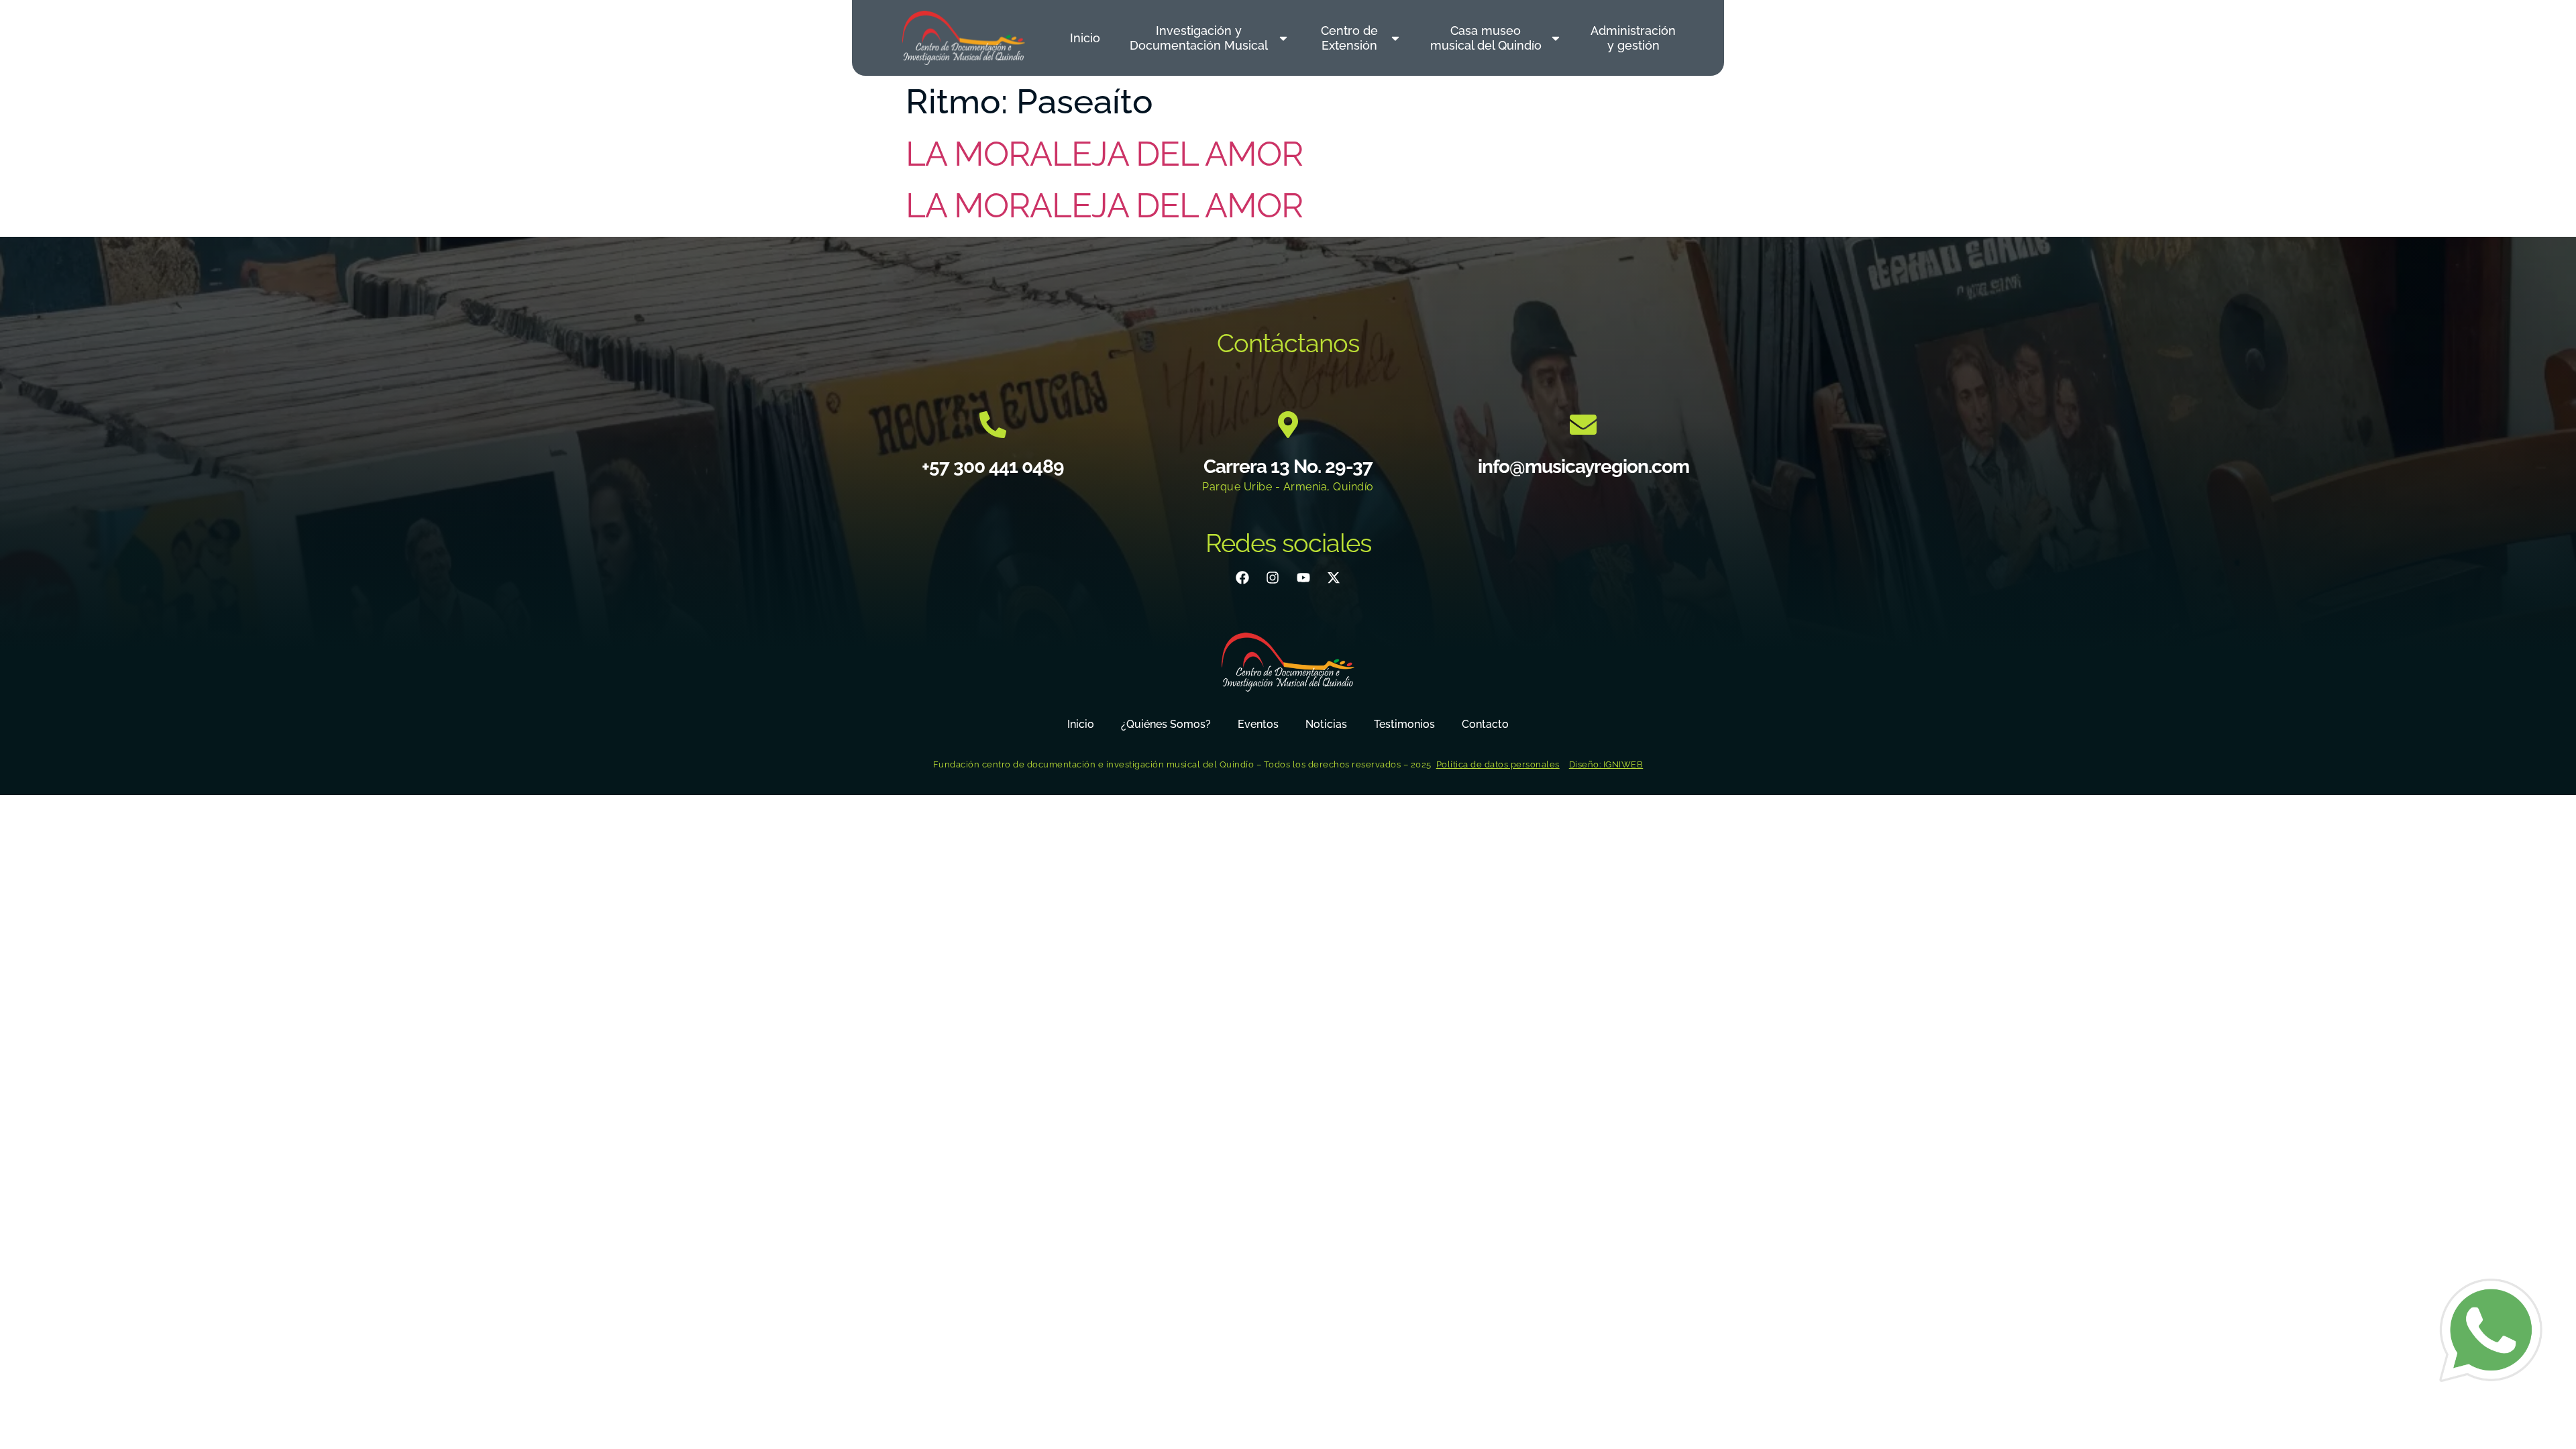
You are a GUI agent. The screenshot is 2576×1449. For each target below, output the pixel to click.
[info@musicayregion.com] (1583, 425)
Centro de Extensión (1349, 38)
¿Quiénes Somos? (1166, 724)
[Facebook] (1242, 578)
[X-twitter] (1334, 578)
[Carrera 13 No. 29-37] (1288, 425)
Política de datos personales (1498, 764)
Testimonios (1404, 724)
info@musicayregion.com (1584, 467)
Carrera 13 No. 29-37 (1288, 467)
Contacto (1485, 724)
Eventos (1258, 724)
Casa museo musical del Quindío (1486, 38)
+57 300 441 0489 (993, 467)
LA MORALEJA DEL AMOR (1104, 154)
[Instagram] (1273, 578)
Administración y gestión (1633, 38)
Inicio (1085, 38)
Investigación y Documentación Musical (1199, 38)
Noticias (1326, 724)
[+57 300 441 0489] (993, 425)
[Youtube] (1303, 578)
